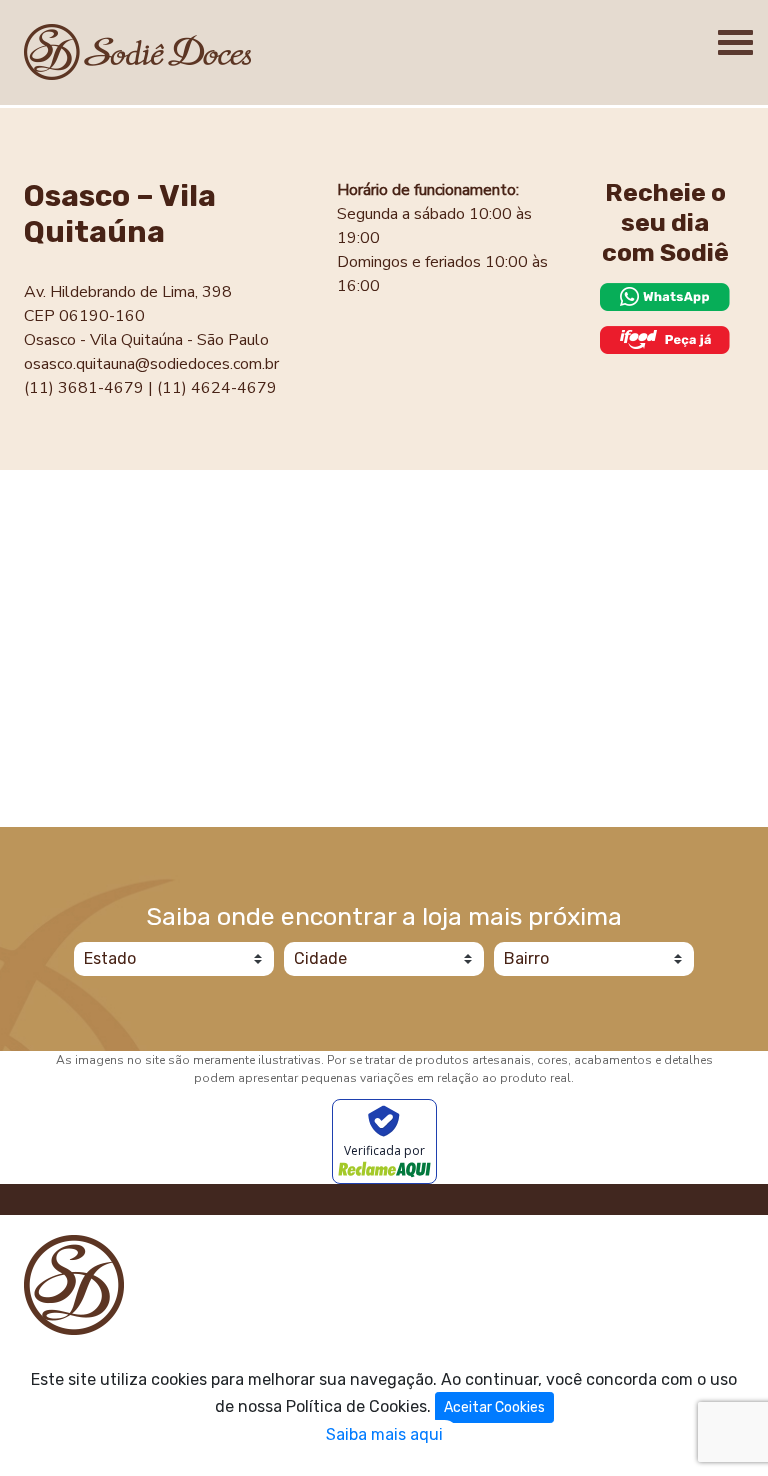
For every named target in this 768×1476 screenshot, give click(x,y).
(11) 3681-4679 (84, 388)
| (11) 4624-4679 (212, 388)
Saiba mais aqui (384, 1434)
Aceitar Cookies (494, 1407)
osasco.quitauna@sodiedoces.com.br (151, 364)
